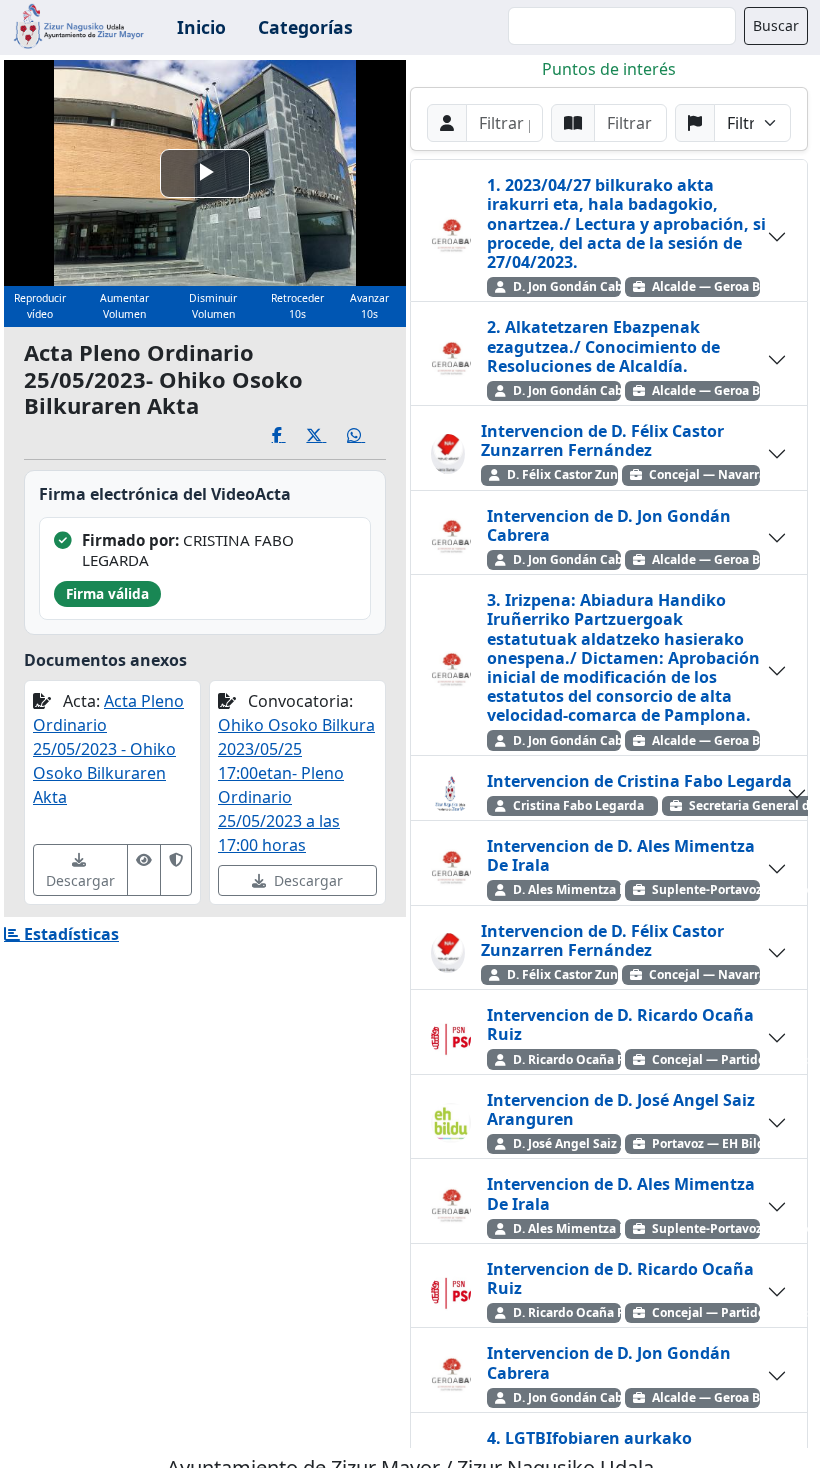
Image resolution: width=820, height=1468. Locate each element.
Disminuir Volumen (213, 306)
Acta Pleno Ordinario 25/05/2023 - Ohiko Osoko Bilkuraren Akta (108, 749)
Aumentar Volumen (124, 306)
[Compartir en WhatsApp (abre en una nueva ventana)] (366, 435)
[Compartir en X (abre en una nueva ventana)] (326, 435)
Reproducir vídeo (40, 306)
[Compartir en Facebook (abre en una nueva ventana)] (289, 435)
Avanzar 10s (369, 306)
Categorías (305, 27)
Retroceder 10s (297, 306)
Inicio (201, 27)
